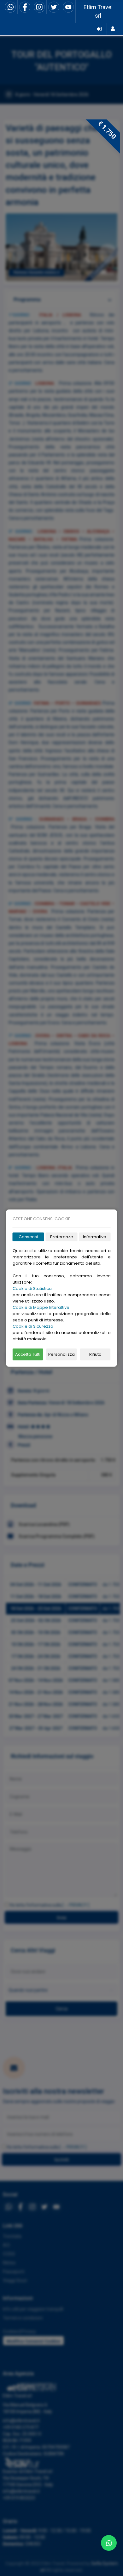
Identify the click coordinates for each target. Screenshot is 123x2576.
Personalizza (61, 1354)
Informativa (95, 1237)
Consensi (28, 1237)
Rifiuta (95, 1354)
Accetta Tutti (28, 1354)
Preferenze (62, 1237)
